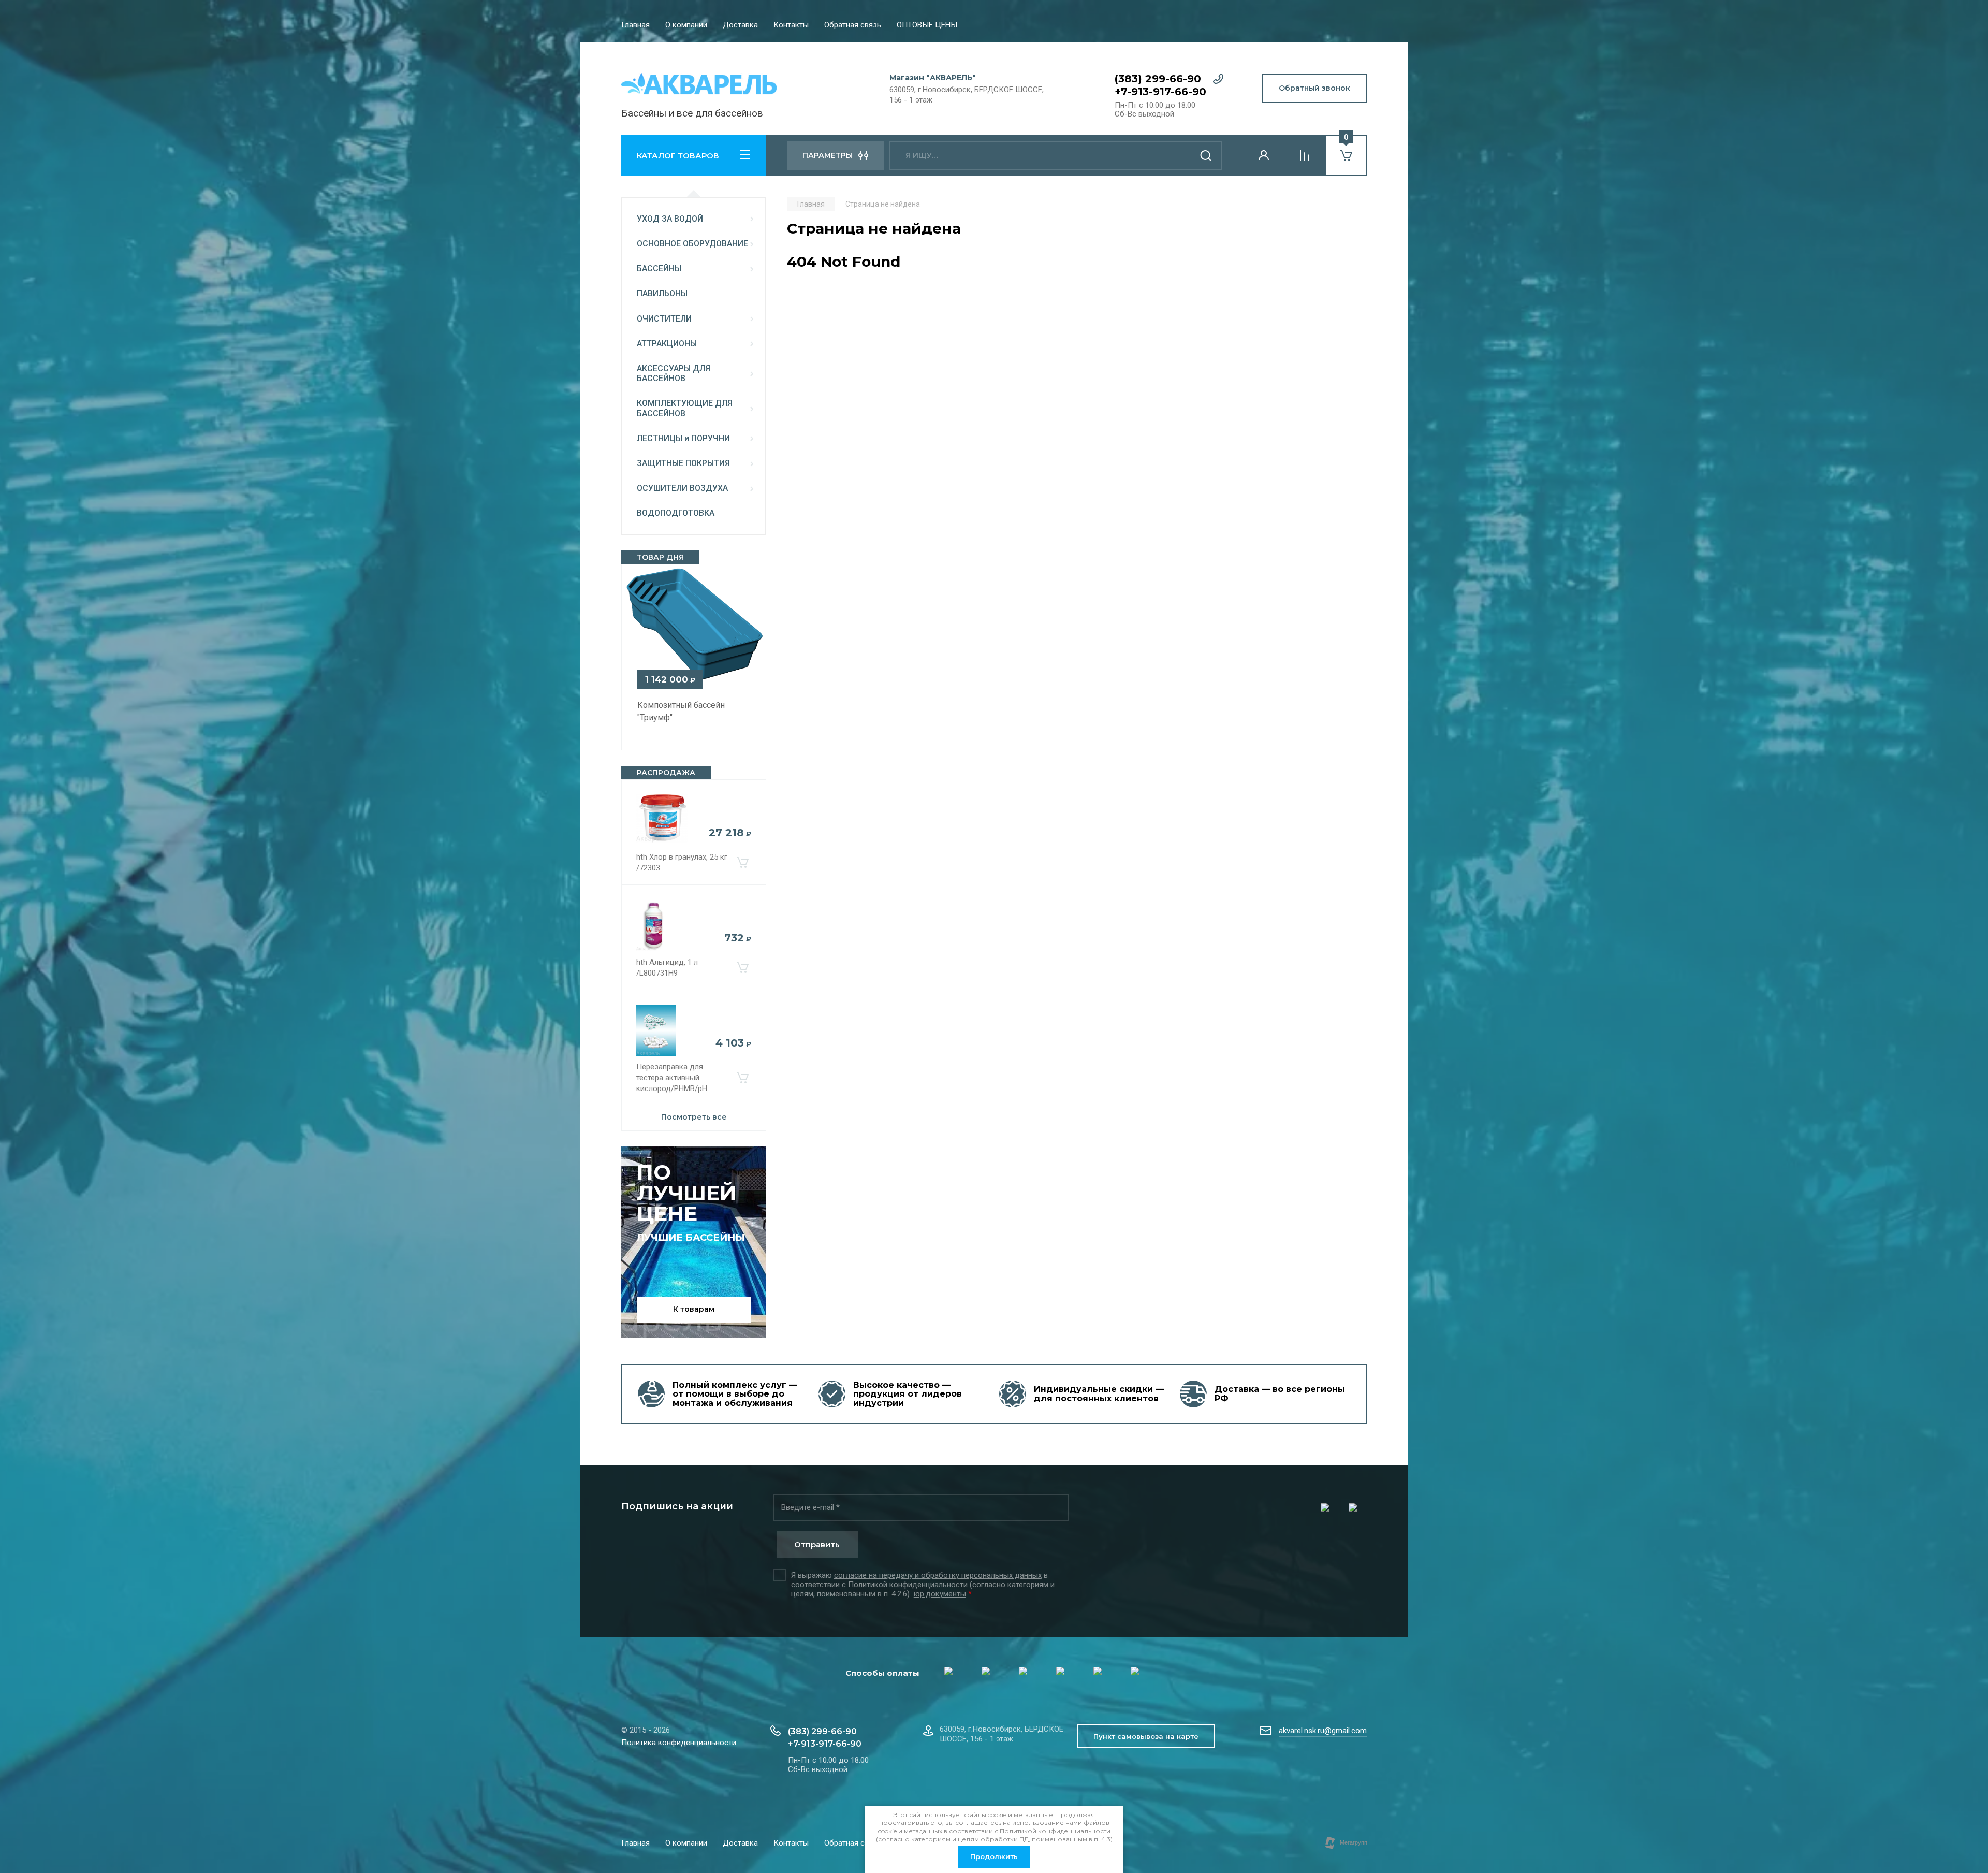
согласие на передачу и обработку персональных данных (938, 1575)
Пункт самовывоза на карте (1146, 1736)
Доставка (740, 25)
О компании (686, 25)
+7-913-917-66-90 (1160, 92)
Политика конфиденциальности (679, 1743)
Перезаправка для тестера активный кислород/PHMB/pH (672, 1078)
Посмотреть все (694, 1117)
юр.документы (940, 1594)
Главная (635, 25)
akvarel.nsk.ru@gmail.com (1323, 1731)
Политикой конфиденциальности (908, 1585)
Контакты (791, 25)
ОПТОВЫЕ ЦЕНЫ (927, 25)
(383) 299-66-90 (1158, 79)
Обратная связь (853, 25)
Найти (1206, 155)
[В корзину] (742, 863)
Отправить (817, 1544)
